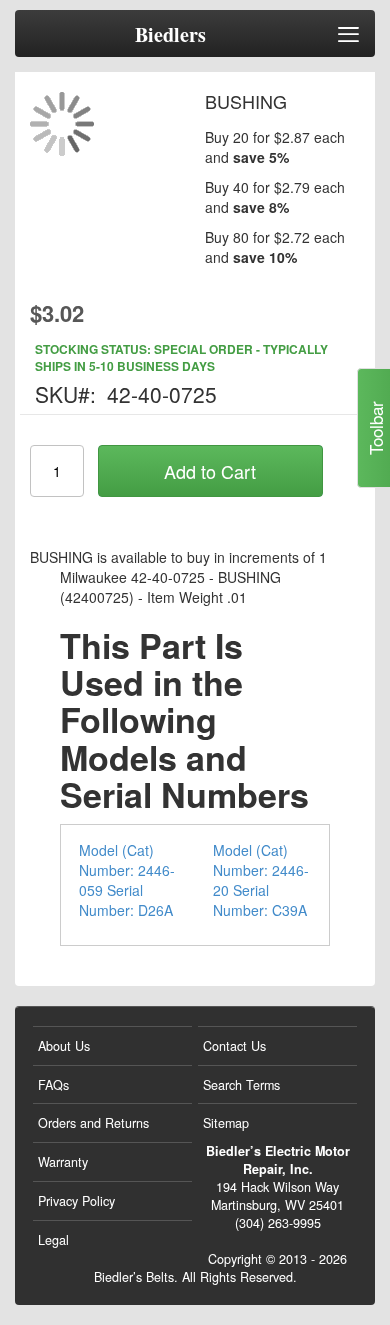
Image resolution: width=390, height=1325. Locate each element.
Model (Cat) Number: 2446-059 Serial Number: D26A (127, 880)
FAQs (53, 1085)
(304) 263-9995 (278, 1223)
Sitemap (226, 1123)
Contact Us (234, 1046)
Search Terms (241, 1085)
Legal (53, 1240)
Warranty (63, 1162)
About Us (64, 1046)
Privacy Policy (76, 1201)
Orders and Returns (93, 1123)
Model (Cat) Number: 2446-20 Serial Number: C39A (261, 880)
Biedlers (170, 35)
